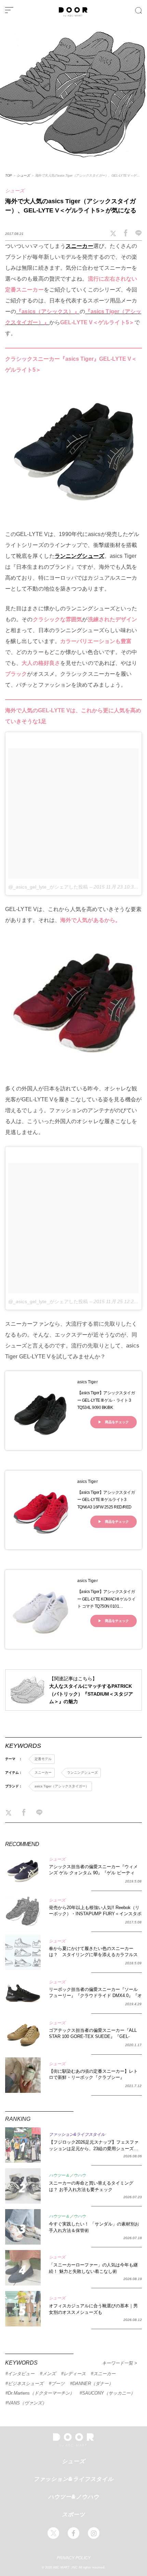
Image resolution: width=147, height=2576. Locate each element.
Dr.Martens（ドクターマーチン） (41, 2393)
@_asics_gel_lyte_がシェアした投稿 (48, 887)
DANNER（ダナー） (93, 2384)
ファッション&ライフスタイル (73, 2479)
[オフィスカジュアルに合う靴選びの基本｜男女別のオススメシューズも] (23, 2309)
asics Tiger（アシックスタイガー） (62, 1786)
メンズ (49, 2374)
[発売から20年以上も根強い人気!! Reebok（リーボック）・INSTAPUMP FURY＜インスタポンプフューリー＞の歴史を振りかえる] (23, 1911)
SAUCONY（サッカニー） (109, 2393)
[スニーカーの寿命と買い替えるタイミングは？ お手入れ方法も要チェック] (23, 2186)
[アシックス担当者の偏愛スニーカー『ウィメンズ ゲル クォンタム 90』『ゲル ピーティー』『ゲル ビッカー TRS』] (23, 1871)
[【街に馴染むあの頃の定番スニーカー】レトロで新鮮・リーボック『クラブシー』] (23, 2075)
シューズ (23, 175)
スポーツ (73, 2514)
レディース (75, 2374)
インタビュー (21, 2374)
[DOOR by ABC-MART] (73, 15)
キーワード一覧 (118, 2363)
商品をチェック (117, 1422)
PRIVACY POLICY (74, 2558)
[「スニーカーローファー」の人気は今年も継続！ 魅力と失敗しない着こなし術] (23, 2268)
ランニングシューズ (79, 556)
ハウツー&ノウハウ (74, 2497)
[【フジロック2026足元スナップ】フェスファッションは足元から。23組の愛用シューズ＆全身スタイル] (23, 2145)
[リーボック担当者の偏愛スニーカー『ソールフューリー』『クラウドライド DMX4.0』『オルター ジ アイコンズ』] (23, 1993)
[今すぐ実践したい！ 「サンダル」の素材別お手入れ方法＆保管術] (23, 2227)
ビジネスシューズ (26, 2384)
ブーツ (58, 2384)
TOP (9, 175)
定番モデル (43, 1759)
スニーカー (79, 246)
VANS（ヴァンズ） (27, 2403)
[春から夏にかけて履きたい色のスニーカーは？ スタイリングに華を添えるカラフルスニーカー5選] (23, 1952)
